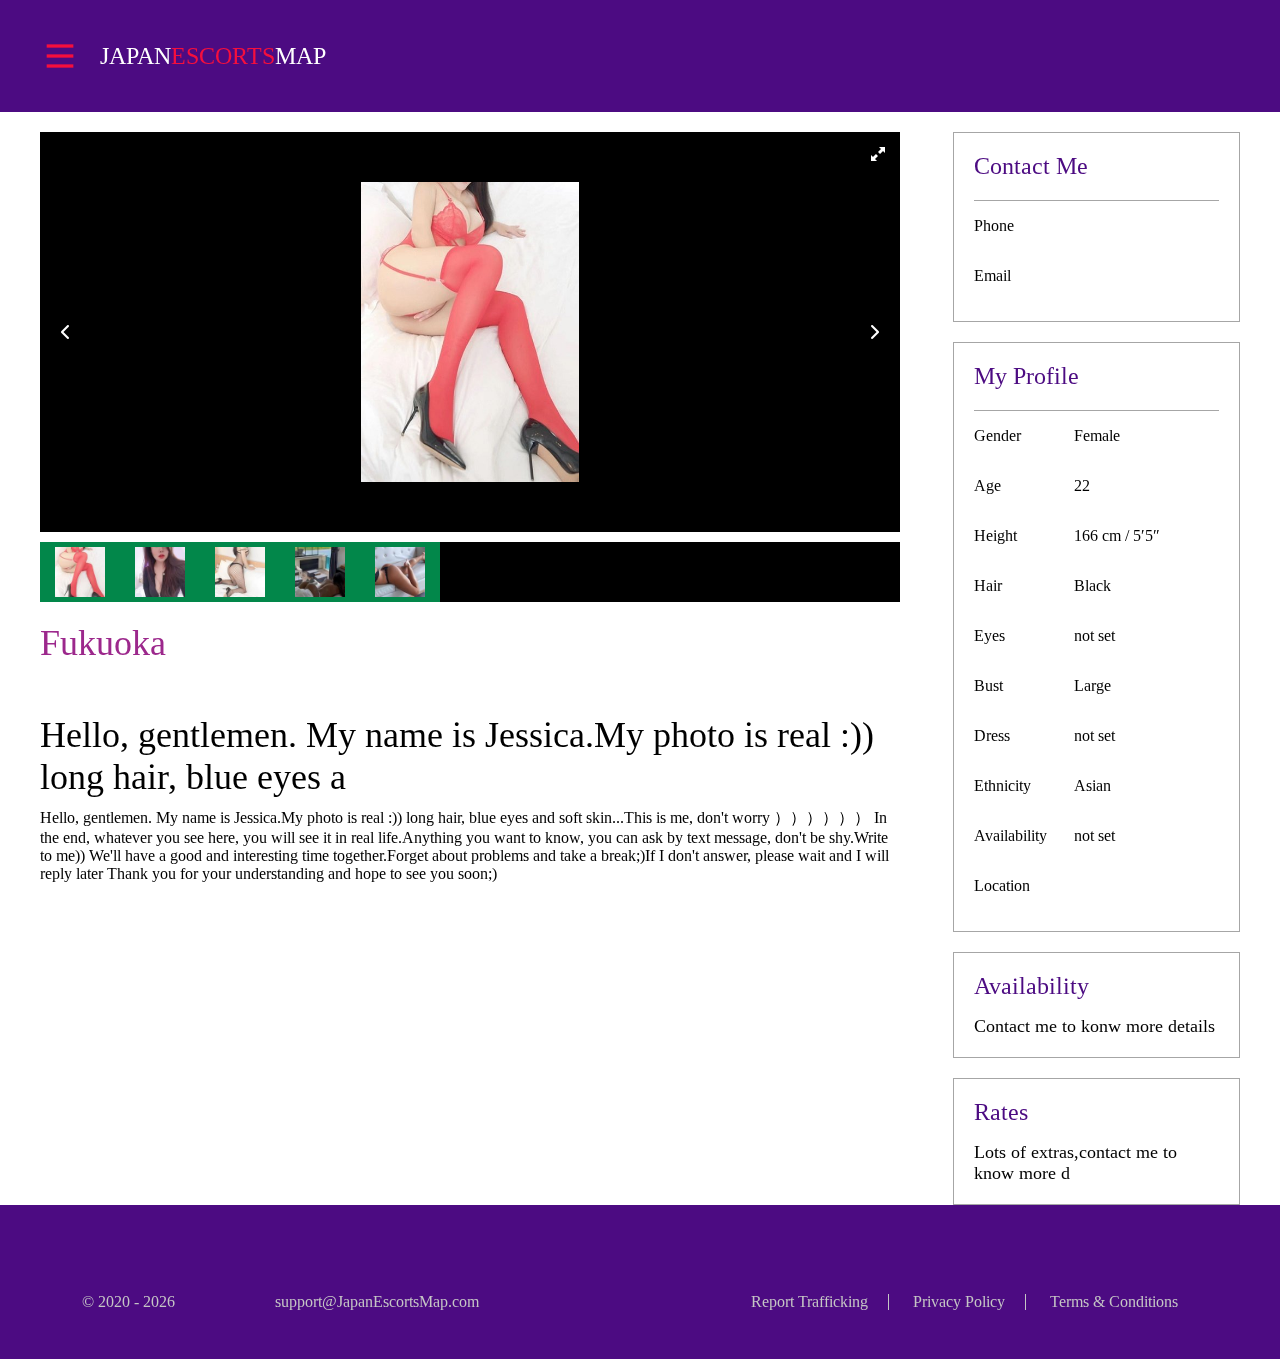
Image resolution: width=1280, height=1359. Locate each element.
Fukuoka (103, 643)
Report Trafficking (809, 1301)
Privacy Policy (959, 1301)
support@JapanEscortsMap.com (377, 1301)
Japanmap (213, 56)
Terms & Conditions (1114, 1301)
